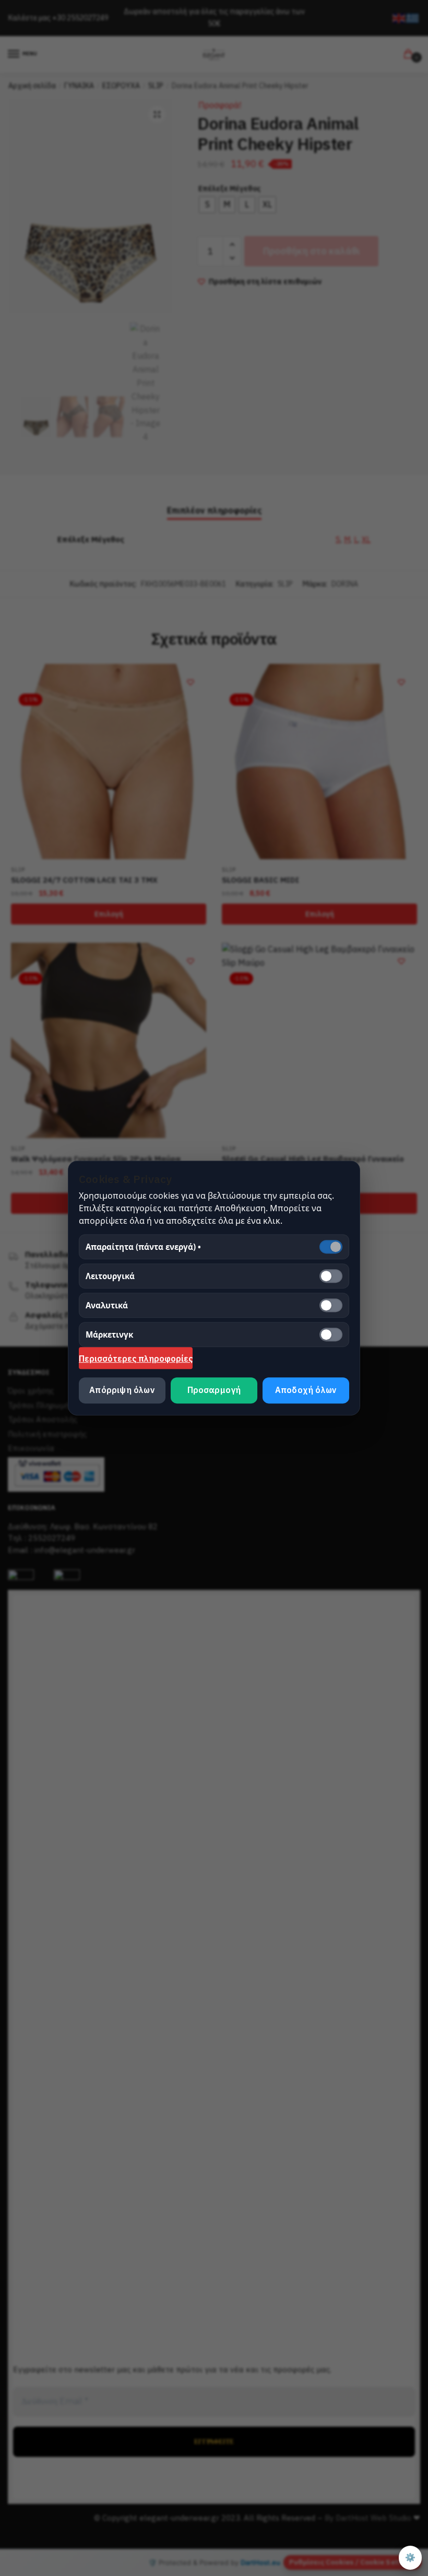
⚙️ (410, 2557)
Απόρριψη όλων (122, 1390)
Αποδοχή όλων (306, 1390)
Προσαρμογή (214, 1390)
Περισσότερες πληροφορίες (136, 1359)
